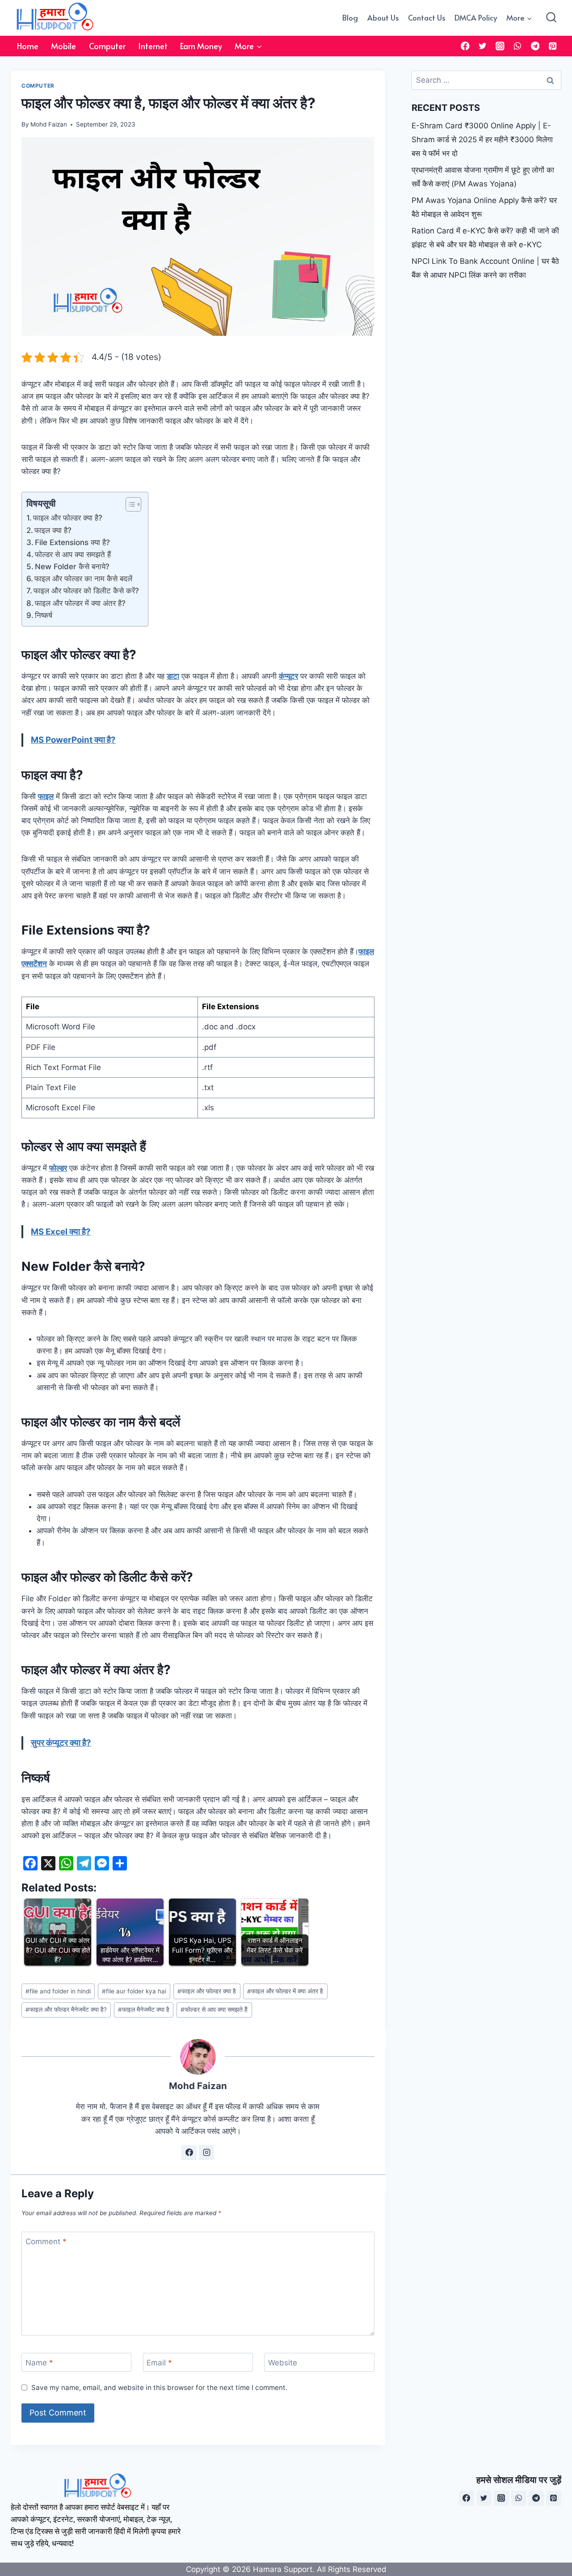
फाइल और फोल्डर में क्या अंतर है (285, 1991)
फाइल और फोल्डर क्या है (207, 1991)
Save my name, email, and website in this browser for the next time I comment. (159, 2388)
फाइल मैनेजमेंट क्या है (144, 2009)
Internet (153, 46)
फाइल (46, 796)
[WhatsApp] (518, 46)
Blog (350, 17)
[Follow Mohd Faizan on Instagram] (206, 2153)
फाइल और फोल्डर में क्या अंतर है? (80, 603)
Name (39, 2363)
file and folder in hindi (58, 1991)
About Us (383, 17)
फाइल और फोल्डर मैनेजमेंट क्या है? (66, 2009)
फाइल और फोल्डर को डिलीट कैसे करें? (86, 591)
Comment (46, 2242)
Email (159, 2363)
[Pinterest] (553, 46)
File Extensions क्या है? (72, 542)
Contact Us (427, 17)
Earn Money (201, 46)
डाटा (173, 676)
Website (283, 2363)
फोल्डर (58, 1168)
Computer (107, 46)
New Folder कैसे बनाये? (72, 567)
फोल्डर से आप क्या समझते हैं (73, 554)
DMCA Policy (476, 17)
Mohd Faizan (49, 124)
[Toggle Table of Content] (129, 504)
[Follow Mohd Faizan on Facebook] (189, 2153)
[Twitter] (483, 46)
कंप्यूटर (288, 676)
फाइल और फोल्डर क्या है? (68, 518)
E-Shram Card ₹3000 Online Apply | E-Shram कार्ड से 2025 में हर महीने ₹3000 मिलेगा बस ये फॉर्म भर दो (482, 139)
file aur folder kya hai (134, 1991)
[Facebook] (465, 46)
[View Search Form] (551, 18)
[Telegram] (535, 46)
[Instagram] (500, 46)
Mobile (63, 46)
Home (28, 46)
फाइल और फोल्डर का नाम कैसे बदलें (83, 579)
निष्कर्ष (44, 615)
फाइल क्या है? (53, 530)
